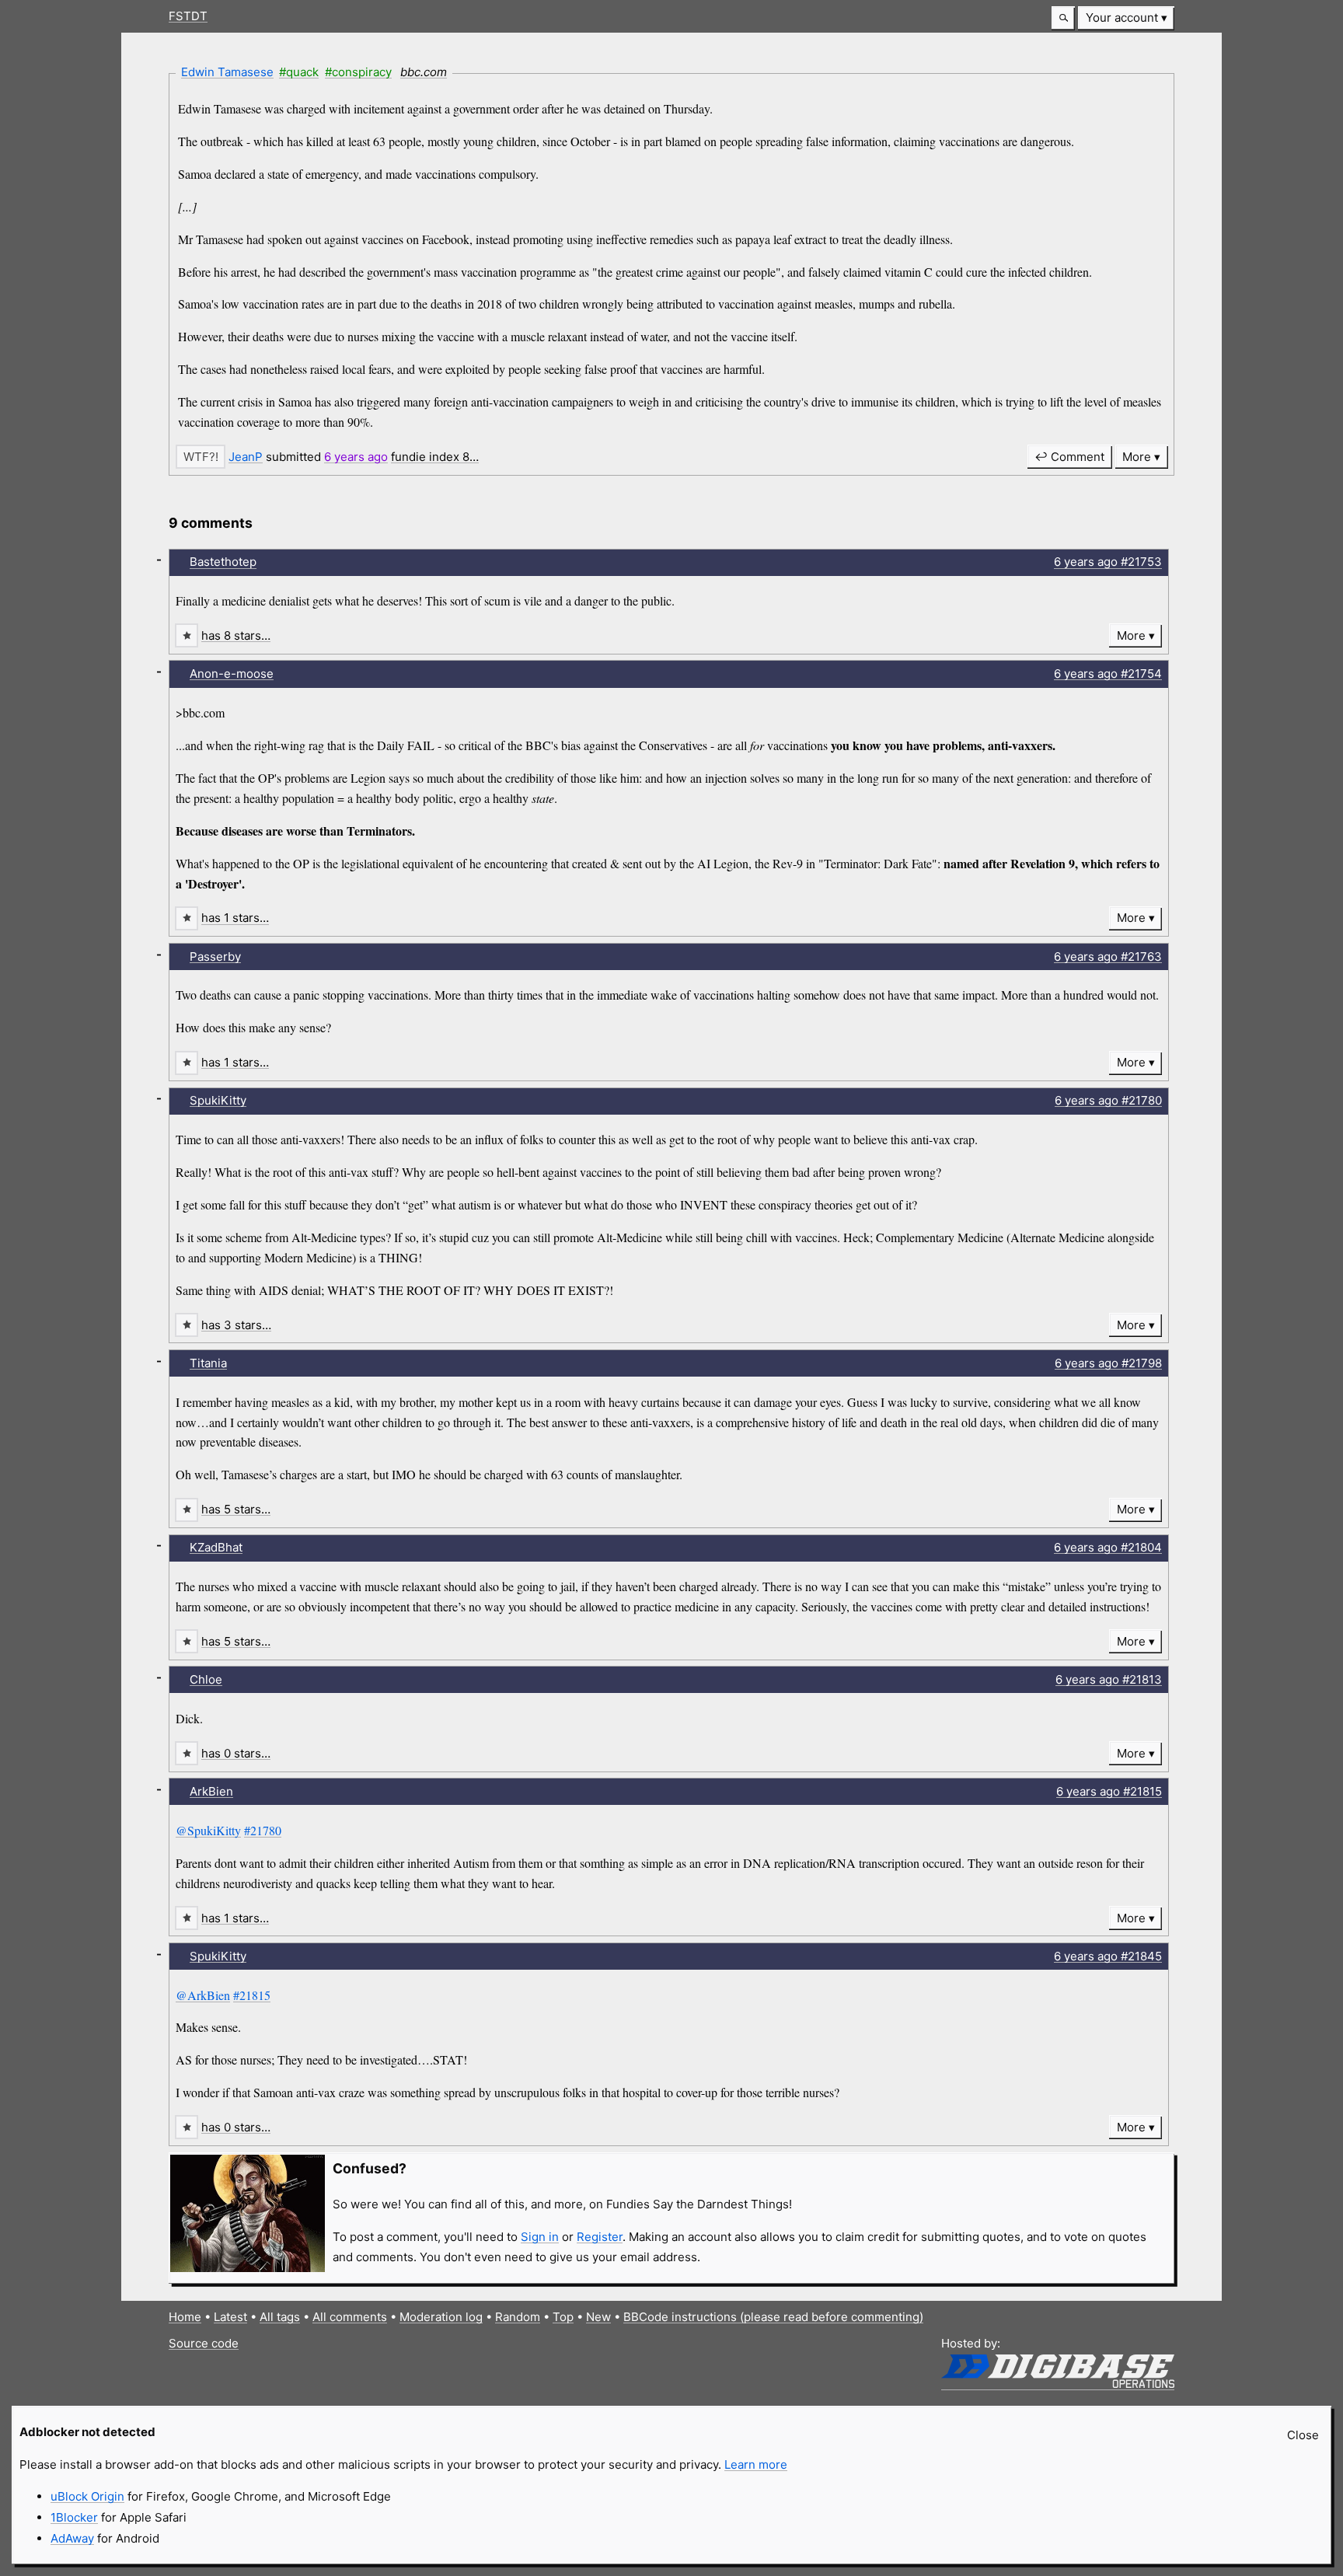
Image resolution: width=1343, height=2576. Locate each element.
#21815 (252, 1995)
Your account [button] (1122, 17)
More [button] (1137, 457)
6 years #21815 (1109, 1791)
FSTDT (188, 16)
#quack (299, 72)
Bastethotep (223, 562)
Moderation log (441, 2317)
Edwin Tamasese (227, 72)
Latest (230, 2317)
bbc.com (424, 72)
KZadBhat (216, 1547)
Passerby (215, 956)
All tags (280, 2317)
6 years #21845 (1108, 1956)
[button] (1063, 18)
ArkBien (211, 1791)
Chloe (206, 1679)
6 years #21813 (1109, 1679)
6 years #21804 (1108, 1547)
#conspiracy (358, 72)
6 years (356, 457)
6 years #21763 (1108, 956)
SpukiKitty (218, 1100)
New (598, 2317)
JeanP (246, 457)
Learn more (756, 2464)
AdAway (72, 2538)
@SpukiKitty (208, 1830)
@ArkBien (203, 1995)
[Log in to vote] (201, 457)
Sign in (540, 2237)
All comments (350, 2317)
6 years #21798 (1108, 1363)
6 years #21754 (1108, 674)
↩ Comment (1069, 457)
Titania (208, 1363)
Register (600, 2237)
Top (563, 2317)
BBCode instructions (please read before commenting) (773, 2317)
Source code (204, 2343)
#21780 (263, 1830)
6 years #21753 (1108, 562)
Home (185, 2317)
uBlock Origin (87, 2496)
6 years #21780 (1108, 1100)
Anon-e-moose (232, 674)
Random (518, 2317)
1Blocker (74, 2517)
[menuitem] (1126, 18)
